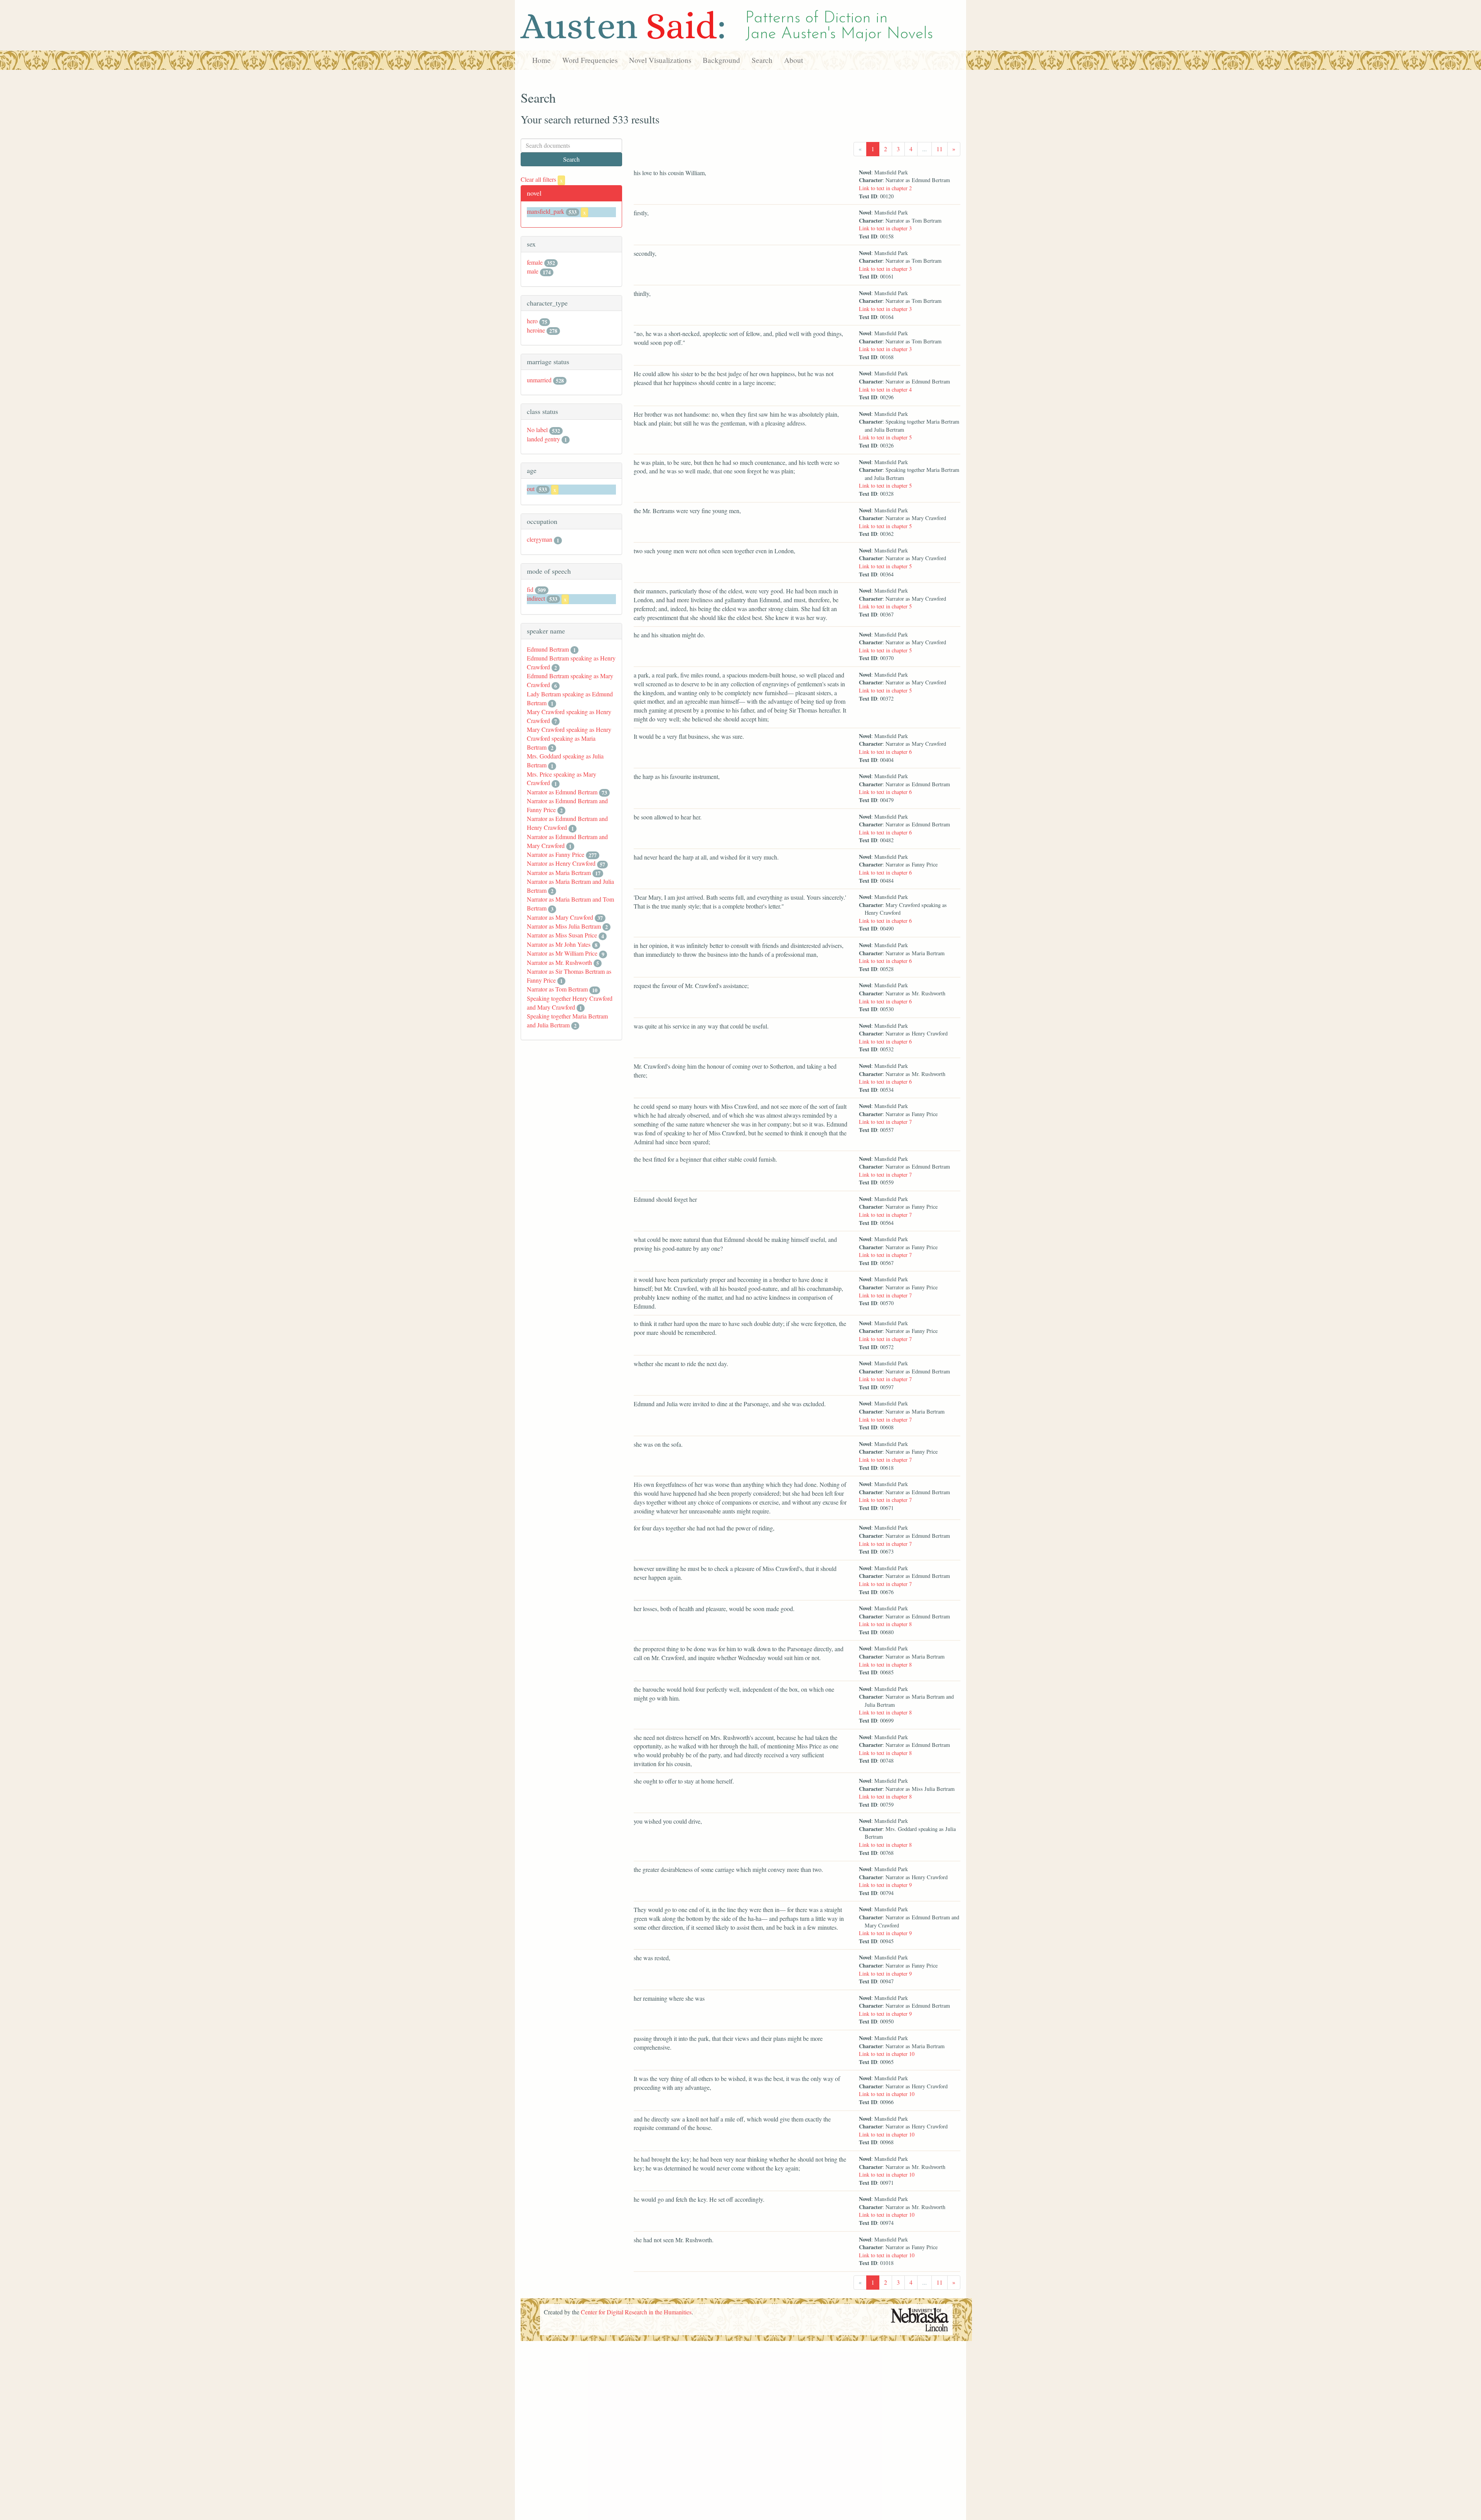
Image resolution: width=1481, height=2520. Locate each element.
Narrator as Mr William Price (562, 953)
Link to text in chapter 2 (885, 188)
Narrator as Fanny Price (556, 854)
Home (541, 60)
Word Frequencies (590, 60)
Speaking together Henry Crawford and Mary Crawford (570, 1003)
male (533, 271)
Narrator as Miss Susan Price (562, 935)
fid (530, 589)
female (535, 262)
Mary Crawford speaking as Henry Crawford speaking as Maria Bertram (569, 738)
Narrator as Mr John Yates (559, 944)
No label (537, 430)
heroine (536, 330)
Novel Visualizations (660, 60)
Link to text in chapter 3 (885, 228)
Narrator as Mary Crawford (560, 917)
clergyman (540, 539)
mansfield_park (546, 211)
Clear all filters (542, 179)
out (531, 489)
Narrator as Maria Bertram (559, 872)
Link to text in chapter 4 (885, 389)
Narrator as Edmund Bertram (562, 792)
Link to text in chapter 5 (885, 437)
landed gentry (543, 439)
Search (762, 60)
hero (532, 321)
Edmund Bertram (548, 649)
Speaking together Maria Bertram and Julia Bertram (567, 1020)
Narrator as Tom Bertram (557, 989)
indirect (536, 598)
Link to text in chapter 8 (885, 1624)
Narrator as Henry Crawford (561, 863)
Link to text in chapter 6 (885, 752)
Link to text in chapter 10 (887, 2054)
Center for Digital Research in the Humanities (636, 2312)
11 (940, 149)
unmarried (539, 380)
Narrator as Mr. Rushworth (559, 962)
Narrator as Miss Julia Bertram (564, 926)
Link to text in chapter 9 (885, 1885)
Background (721, 60)
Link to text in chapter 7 (885, 1122)
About (794, 60)
